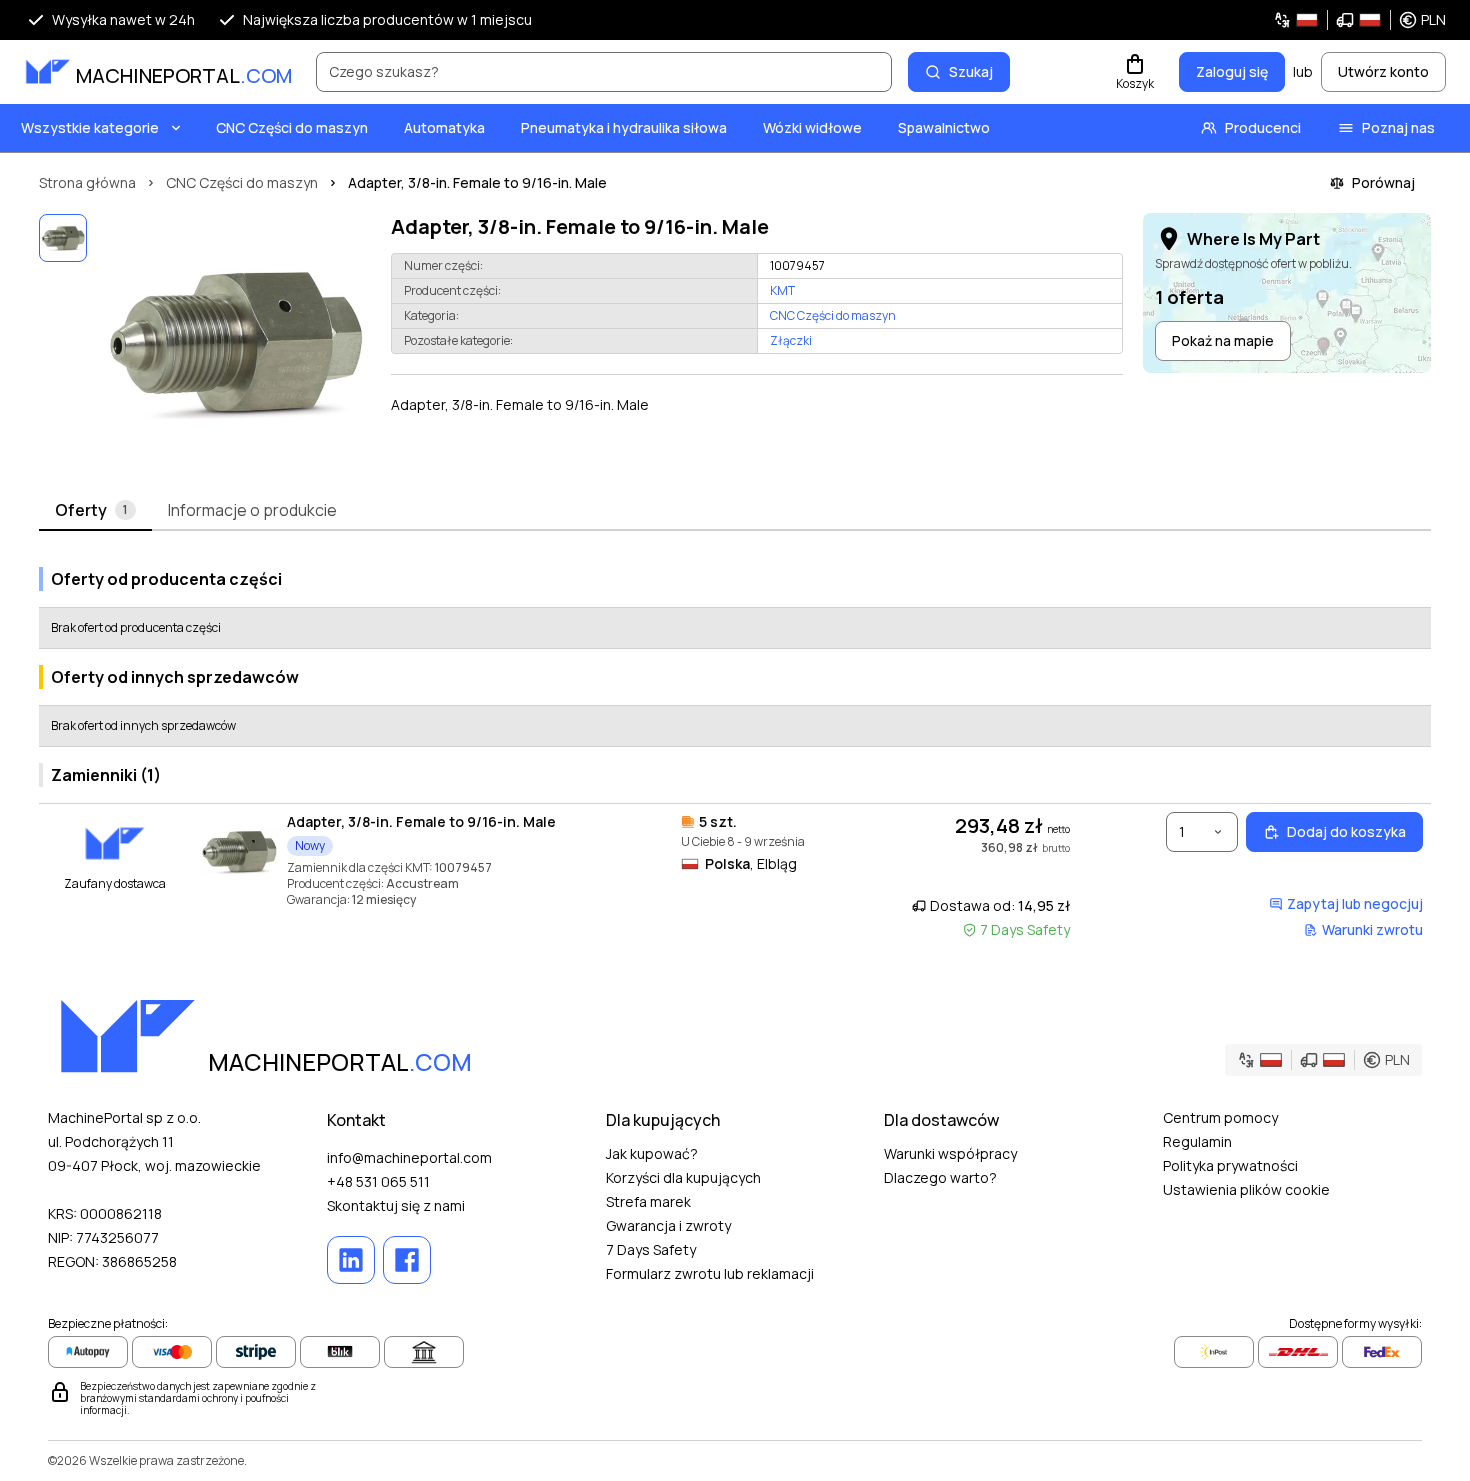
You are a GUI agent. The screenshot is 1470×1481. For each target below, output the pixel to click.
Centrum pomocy (1220, 1117)
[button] (1359, 20)
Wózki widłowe (812, 127)
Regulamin (1197, 1141)
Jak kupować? (652, 1153)
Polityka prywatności (1230, 1165)
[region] (235, 342)
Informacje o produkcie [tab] (252, 510)
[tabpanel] (735, 749)
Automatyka (444, 127)
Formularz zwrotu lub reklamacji (710, 1273)
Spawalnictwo (944, 127)
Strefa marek (648, 1201)
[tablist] (735, 511)
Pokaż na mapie (1223, 340)
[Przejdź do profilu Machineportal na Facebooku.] (407, 1260)
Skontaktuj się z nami (396, 1205)
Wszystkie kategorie (90, 127)
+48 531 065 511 (378, 1181)
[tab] (95, 511)
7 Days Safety (651, 1249)
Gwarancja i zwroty (668, 1225)
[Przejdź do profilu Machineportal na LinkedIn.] (351, 1260)
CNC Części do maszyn (292, 127)
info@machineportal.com (409, 1157)
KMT (782, 291)
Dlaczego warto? (940, 1177)
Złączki (791, 340)
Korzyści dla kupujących (683, 1177)
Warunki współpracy (950, 1153)
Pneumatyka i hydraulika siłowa (624, 127)
